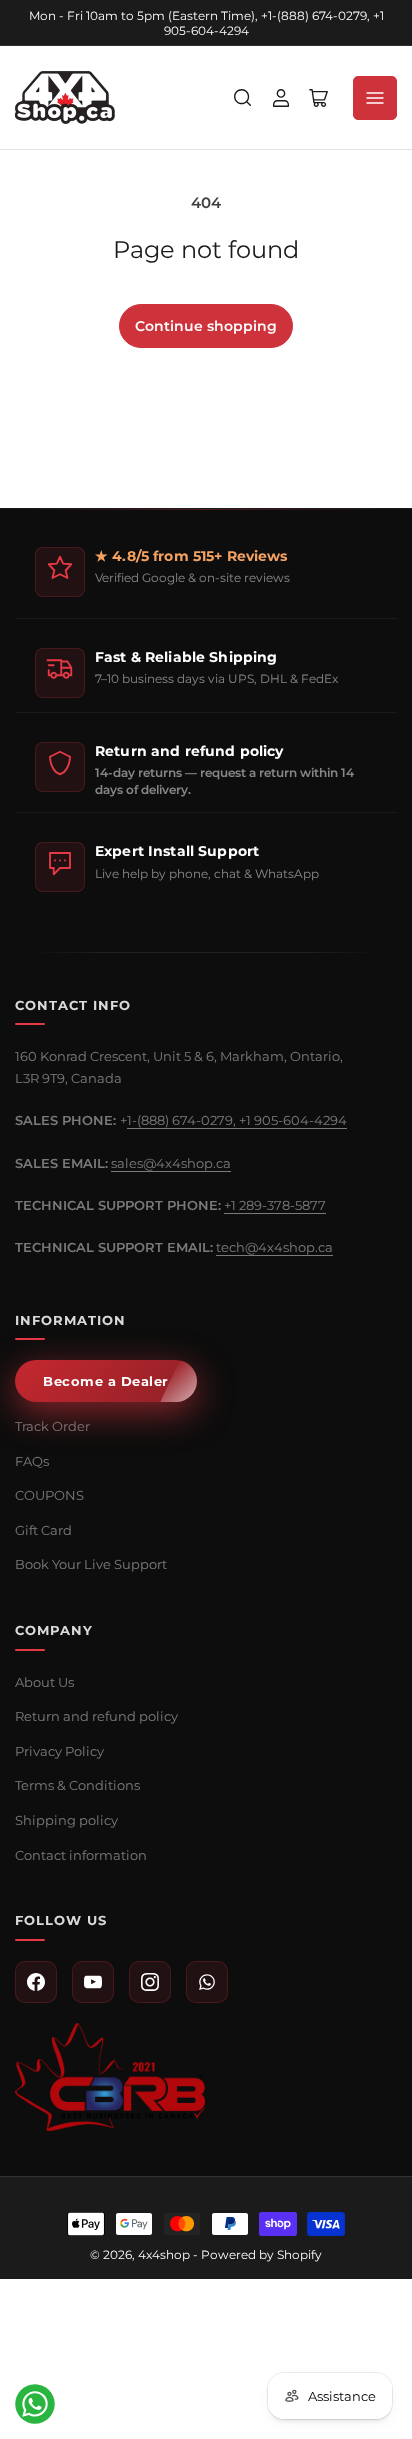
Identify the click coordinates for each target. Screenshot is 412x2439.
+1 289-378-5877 (275, 1205)
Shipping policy (66, 1820)
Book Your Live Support (91, 1564)
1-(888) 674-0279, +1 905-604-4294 (237, 1120)
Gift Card (43, 1530)
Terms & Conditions (77, 1785)
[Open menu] (375, 98)
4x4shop (164, 2254)
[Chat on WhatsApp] (35, 2404)
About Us (44, 1682)
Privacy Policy (59, 1751)
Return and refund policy (96, 1716)
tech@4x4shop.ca (274, 1247)
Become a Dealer (106, 1381)
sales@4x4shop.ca (171, 1163)
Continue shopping (206, 326)
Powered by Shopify (261, 2254)
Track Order (52, 1426)
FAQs (32, 1461)
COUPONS (49, 1495)
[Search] (243, 98)
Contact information (81, 1855)
